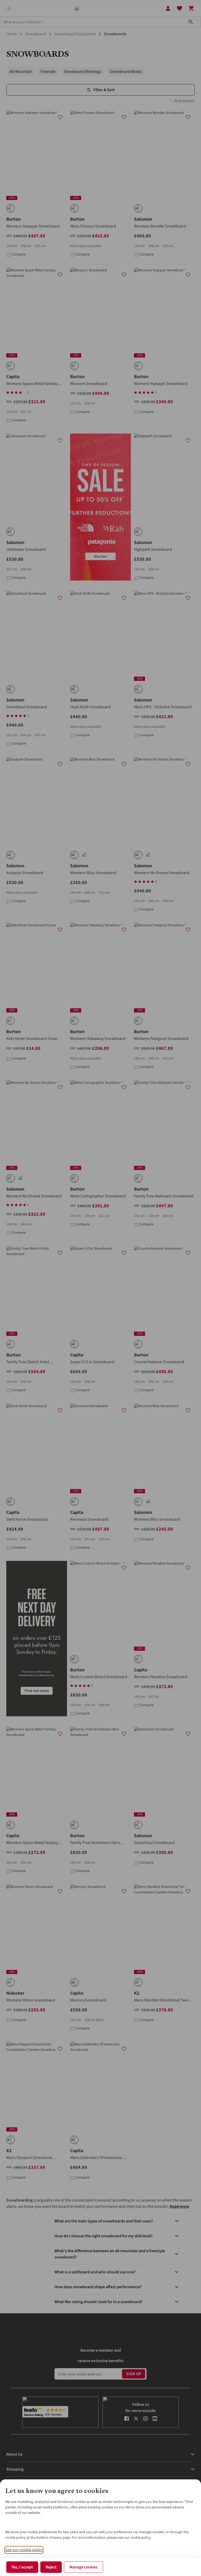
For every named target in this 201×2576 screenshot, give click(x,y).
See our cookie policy (24, 2550)
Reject (51, 2567)
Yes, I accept (22, 2567)
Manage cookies (83, 2567)
